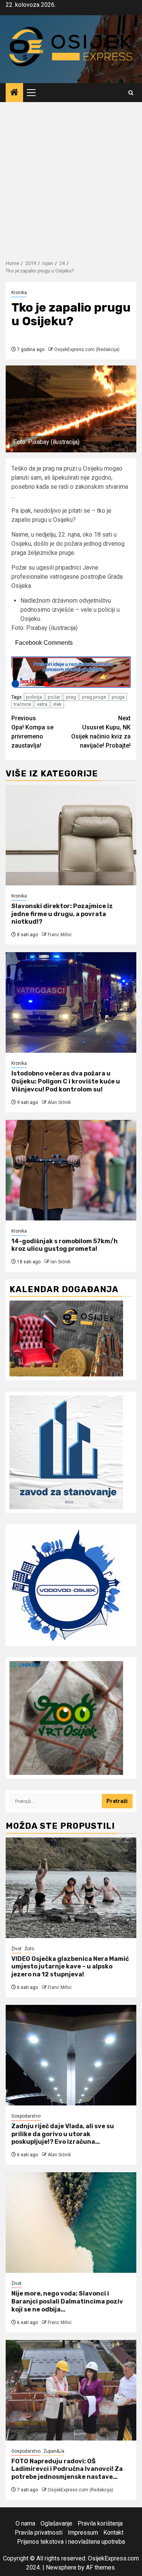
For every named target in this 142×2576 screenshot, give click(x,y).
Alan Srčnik (59, 1102)
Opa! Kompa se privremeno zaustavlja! (32, 732)
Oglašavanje (56, 2523)
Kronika (19, 293)
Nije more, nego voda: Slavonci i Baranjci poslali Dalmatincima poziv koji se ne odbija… (67, 2301)
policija (34, 697)
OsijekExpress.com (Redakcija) (87, 350)
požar (54, 697)
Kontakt (113, 2533)
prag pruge (94, 697)
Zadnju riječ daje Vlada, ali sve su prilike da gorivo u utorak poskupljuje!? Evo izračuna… (63, 2134)
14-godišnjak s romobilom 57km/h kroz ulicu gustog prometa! (65, 1245)
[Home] (14, 93)
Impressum (83, 2533)
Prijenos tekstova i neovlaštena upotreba (71, 2542)
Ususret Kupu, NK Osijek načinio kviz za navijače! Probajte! (101, 732)
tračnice (22, 704)
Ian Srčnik (60, 1262)
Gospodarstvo (26, 2116)
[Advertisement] (71, 177)
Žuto (29, 1949)
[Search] (131, 93)
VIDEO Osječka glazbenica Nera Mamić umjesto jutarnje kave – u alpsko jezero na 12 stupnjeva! (70, 1967)
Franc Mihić (60, 935)
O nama (25, 2523)
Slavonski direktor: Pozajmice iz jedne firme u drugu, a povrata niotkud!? (62, 914)
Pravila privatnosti (39, 2533)
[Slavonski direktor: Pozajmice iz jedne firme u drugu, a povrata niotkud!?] (71, 835)
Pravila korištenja (100, 2523)
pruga (118, 697)
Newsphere (61, 2567)
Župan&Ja (54, 2451)
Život (16, 1949)
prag (71, 697)
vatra (42, 704)
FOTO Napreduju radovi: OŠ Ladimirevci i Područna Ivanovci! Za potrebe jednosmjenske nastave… (67, 2469)
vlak (57, 704)
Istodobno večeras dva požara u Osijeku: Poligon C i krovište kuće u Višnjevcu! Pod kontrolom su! (66, 1081)
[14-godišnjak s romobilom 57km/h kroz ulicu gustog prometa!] (71, 1170)
